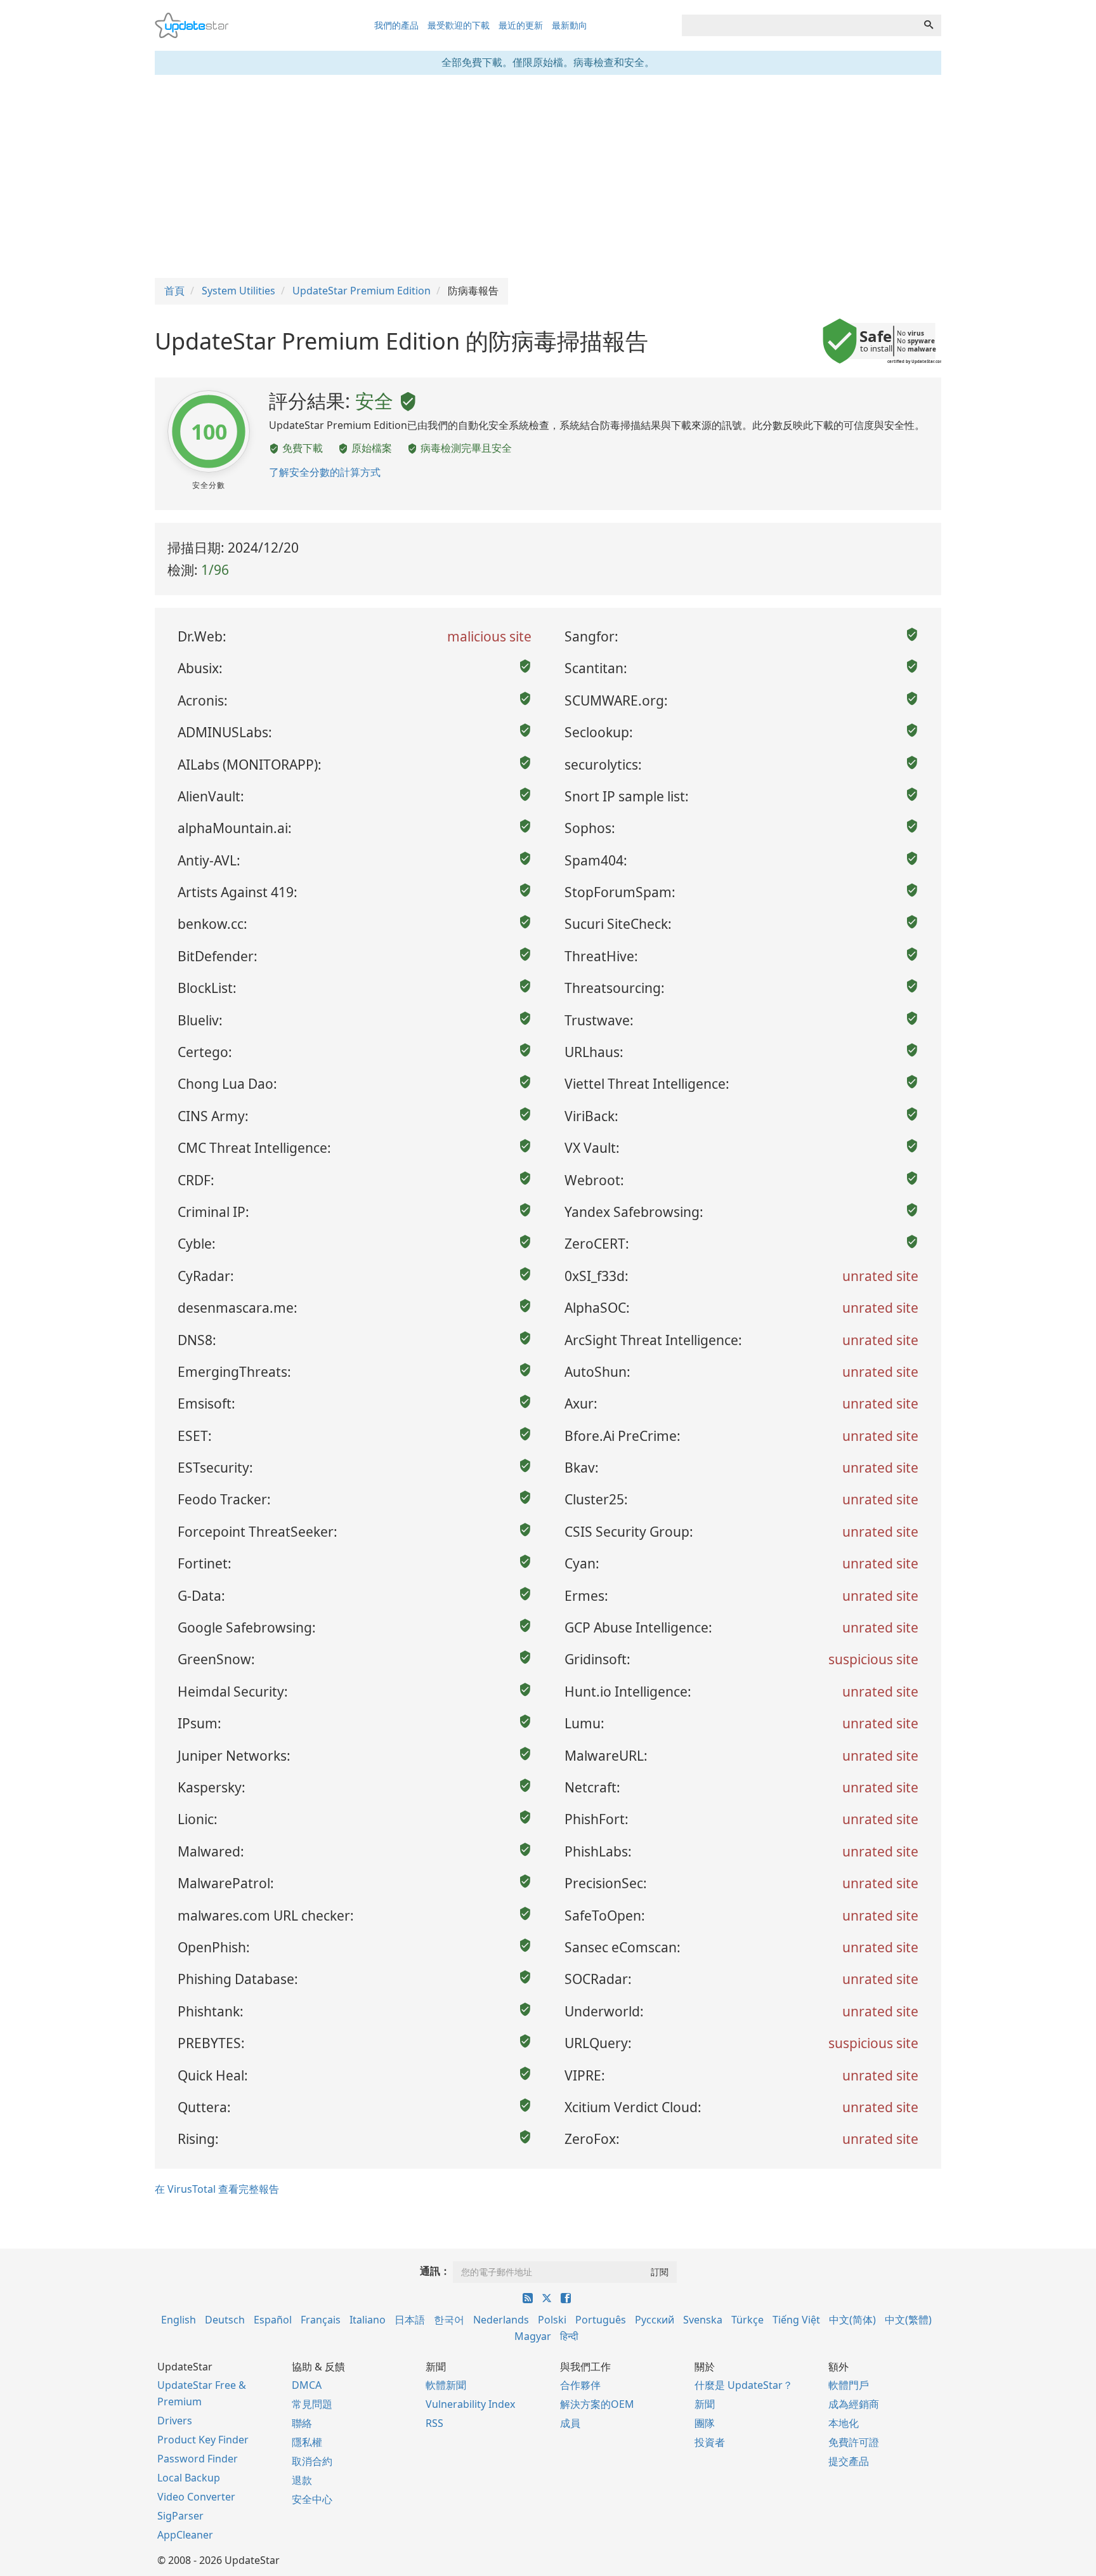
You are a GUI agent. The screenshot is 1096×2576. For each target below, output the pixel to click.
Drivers (175, 2421)
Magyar (533, 2336)
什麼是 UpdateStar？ (744, 2385)
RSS (434, 2423)
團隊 (705, 2423)
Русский (655, 2320)
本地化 (844, 2423)
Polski (552, 2320)
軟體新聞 (446, 2385)
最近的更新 (521, 25)
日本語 (410, 2320)
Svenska (703, 2320)
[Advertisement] (548, 176)
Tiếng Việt (796, 2320)
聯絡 (302, 2423)
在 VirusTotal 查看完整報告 (217, 2189)
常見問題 (312, 2404)
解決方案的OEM (597, 2404)
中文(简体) (852, 2320)
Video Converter (196, 2497)
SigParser (180, 2516)
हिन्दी (569, 2336)
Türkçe (747, 2320)
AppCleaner (185, 2535)
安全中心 (312, 2499)
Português (601, 2320)
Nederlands (501, 2320)
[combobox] (799, 25)
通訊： (435, 2271)
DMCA (307, 2385)
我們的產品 (396, 25)
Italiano (368, 2320)
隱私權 (307, 2442)
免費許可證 (854, 2442)
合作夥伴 (580, 2385)
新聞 (705, 2404)
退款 (302, 2480)
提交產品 (849, 2461)
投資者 (710, 2442)
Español (273, 2320)
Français (321, 2320)
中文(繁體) (908, 2320)
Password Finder (198, 2459)
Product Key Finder (203, 2440)
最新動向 (570, 25)
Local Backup (189, 2478)
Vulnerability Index (470, 2404)
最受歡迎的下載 (459, 25)
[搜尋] (929, 25)
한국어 (449, 2320)
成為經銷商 (854, 2404)
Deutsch (225, 2320)
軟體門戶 (849, 2385)
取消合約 (312, 2461)
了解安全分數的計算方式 (325, 472)
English (179, 2320)
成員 (570, 2423)
